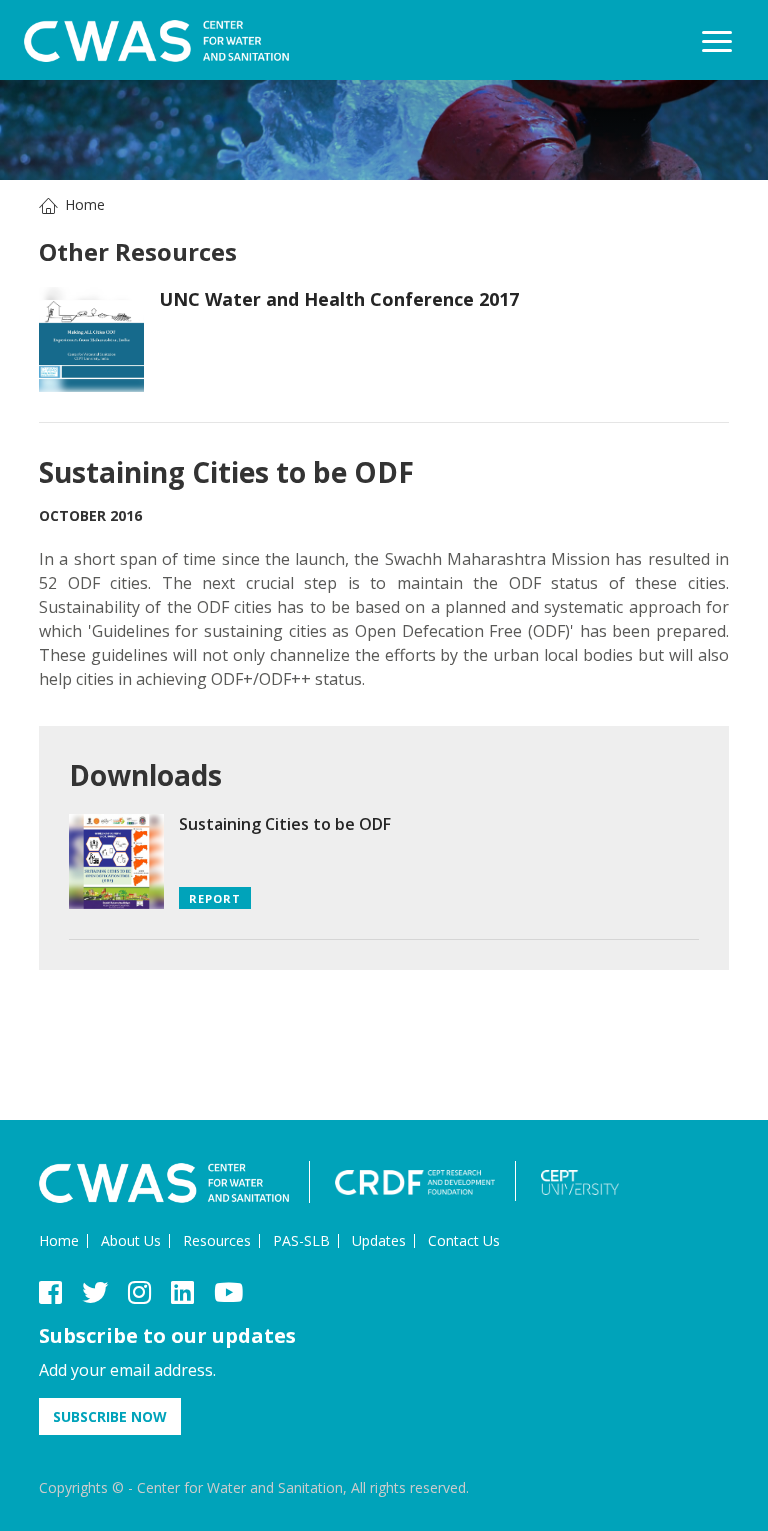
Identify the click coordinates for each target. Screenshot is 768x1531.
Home (85, 204)
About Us (131, 1240)
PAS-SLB (301, 1240)
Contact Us (464, 1240)
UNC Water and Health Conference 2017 (339, 299)
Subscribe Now (110, 1416)
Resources (217, 1240)
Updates (379, 1240)
